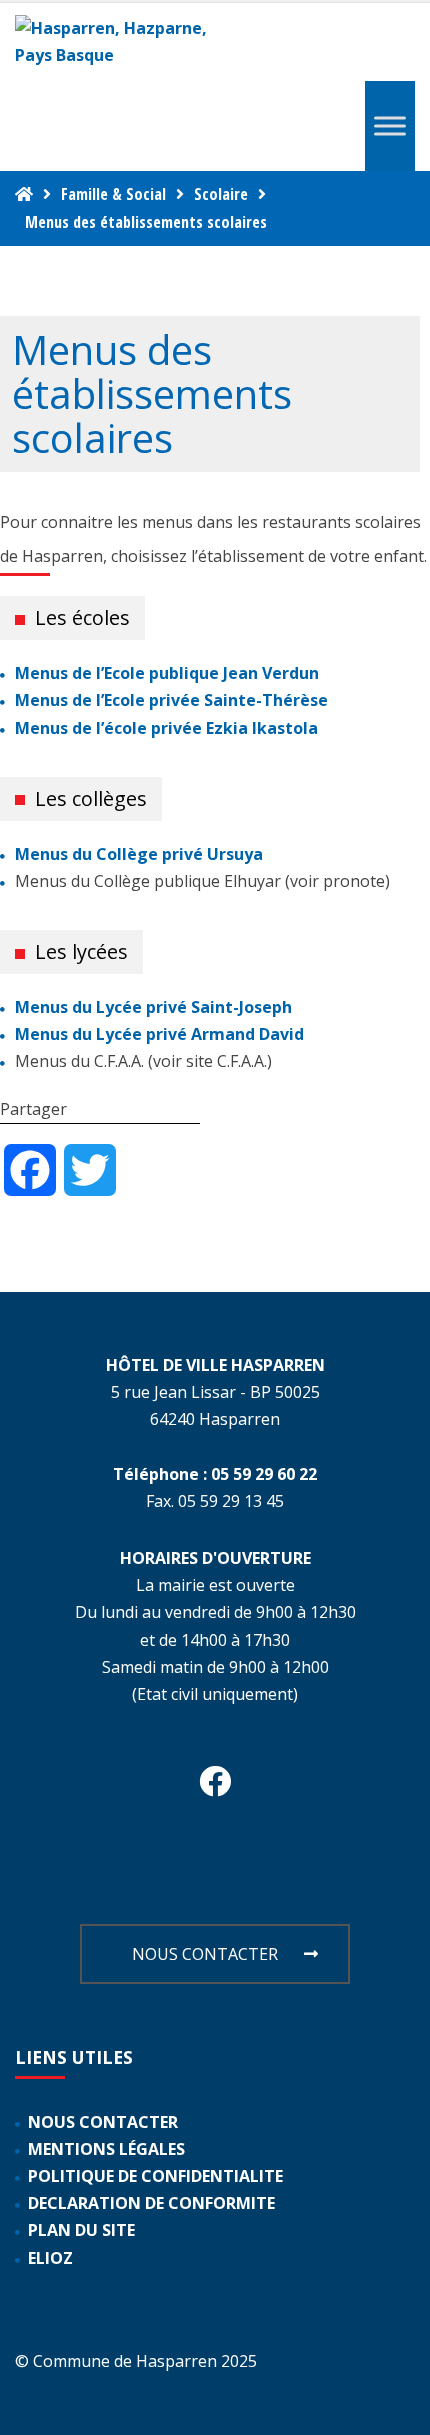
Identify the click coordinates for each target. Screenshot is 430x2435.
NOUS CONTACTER (205, 1954)
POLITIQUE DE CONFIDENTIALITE (155, 2176)
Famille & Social (113, 194)
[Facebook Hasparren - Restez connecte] (215, 1787)
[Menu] (390, 126)
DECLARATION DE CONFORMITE (151, 2203)
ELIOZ (50, 2258)
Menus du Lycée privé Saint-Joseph (153, 1007)
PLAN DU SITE (81, 2230)
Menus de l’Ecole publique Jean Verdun (167, 673)
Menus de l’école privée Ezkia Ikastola (166, 728)
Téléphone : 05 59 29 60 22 (215, 1474)
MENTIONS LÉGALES (106, 2149)
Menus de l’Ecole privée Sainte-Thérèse (171, 700)
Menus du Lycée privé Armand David (159, 1034)
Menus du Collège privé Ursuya (139, 854)
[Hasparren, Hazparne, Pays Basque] (120, 42)
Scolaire (221, 194)
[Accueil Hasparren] (24, 194)
